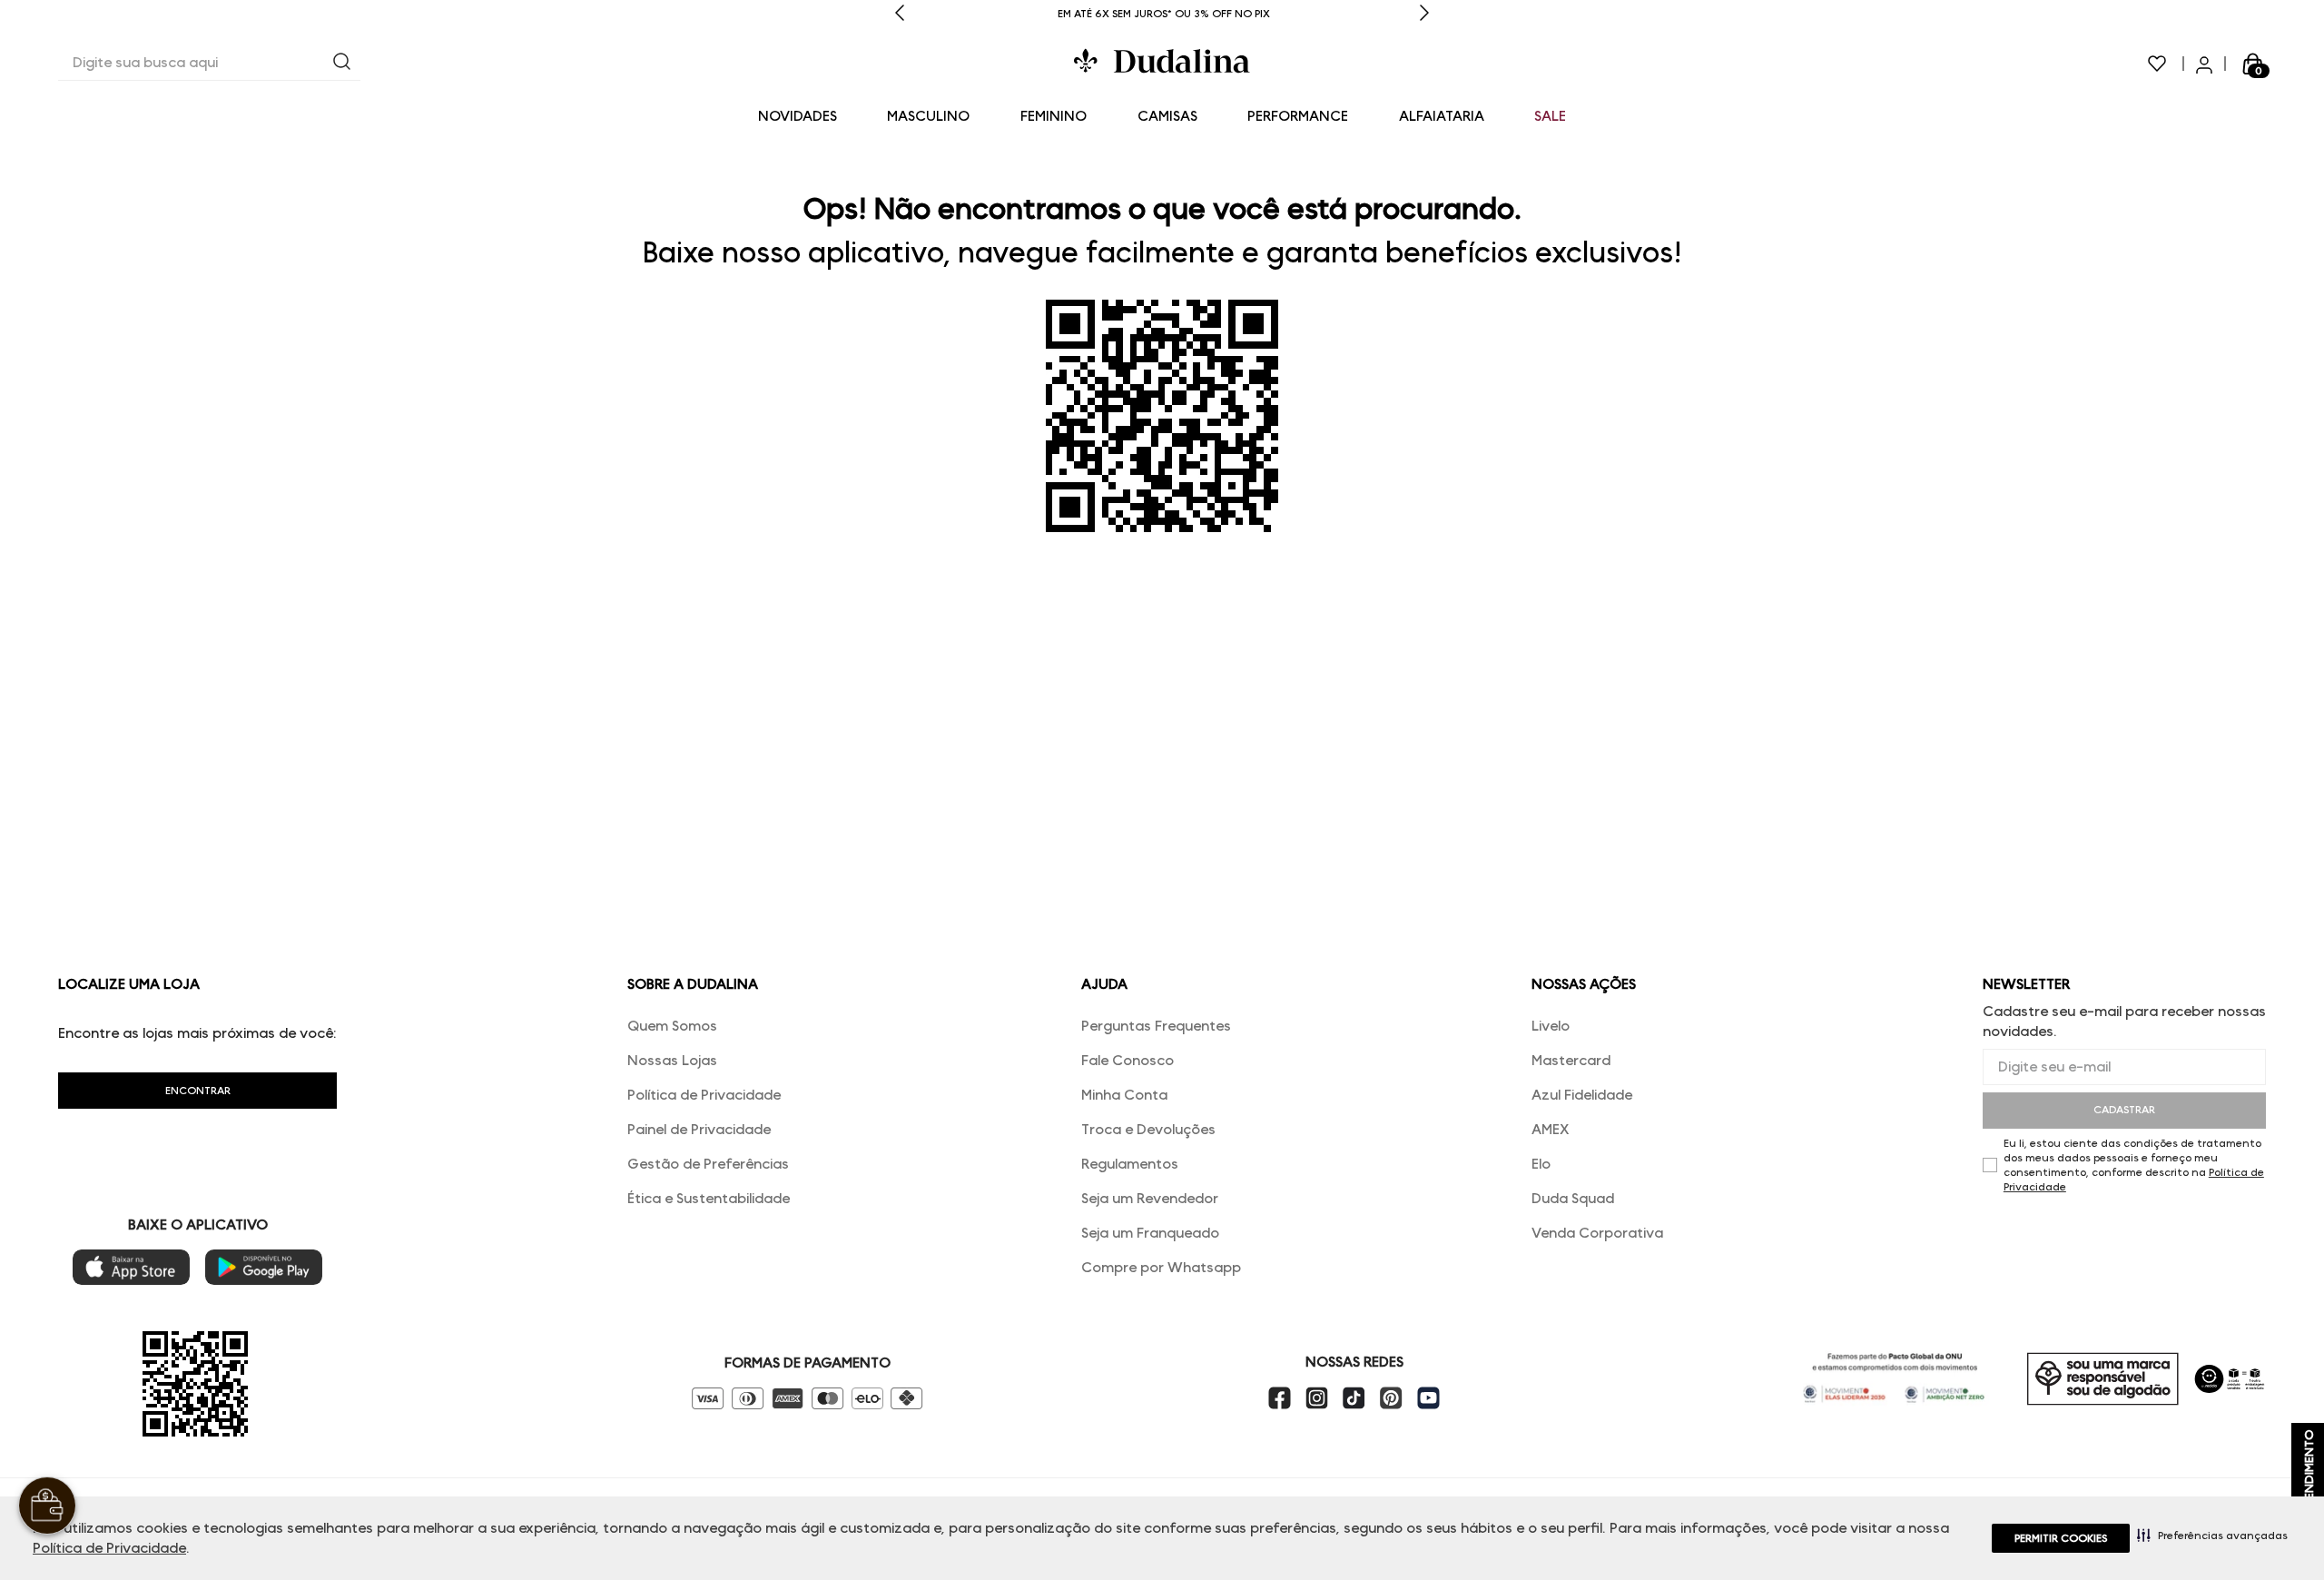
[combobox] (209, 64)
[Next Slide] (1424, 14)
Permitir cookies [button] (2061, 1538)
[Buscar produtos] (342, 63)
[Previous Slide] (900, 14)
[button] (2212, 1535)
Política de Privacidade (109, 1548)
